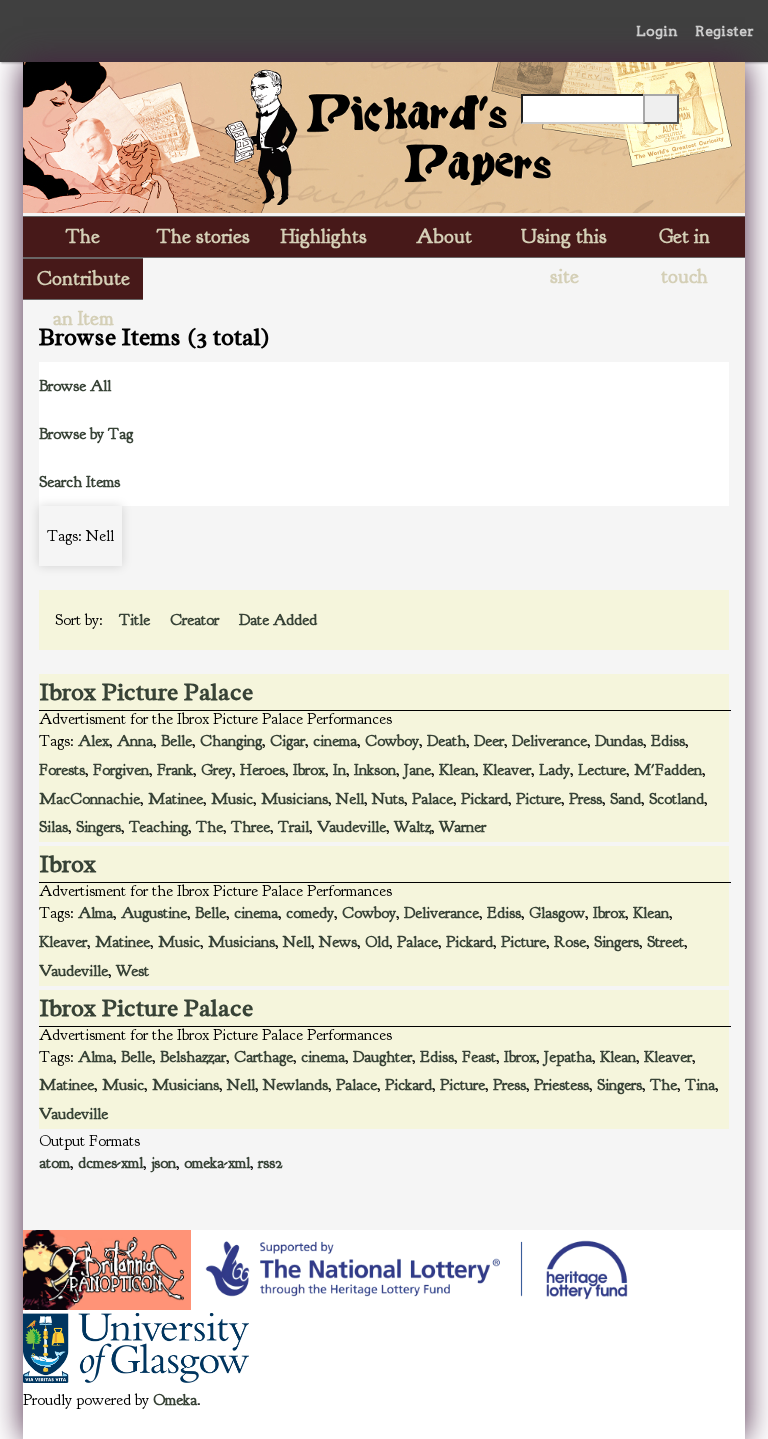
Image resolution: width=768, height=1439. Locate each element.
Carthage (263, 1057)
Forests (62, 770)
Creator (196, 620)
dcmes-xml (110, 1163)
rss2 (270, 1163)
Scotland (676, 799)
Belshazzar (193, 1057)
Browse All (75, 386)
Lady (554, 770)
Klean (457, 770)
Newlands (295, 1085)
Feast (479, 1057)
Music (232, 799)
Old (377, 942)
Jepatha (568, 1057)
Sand (625, 799)
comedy (310, 913)
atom (54, 1163)
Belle (176, 741)
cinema (335, 741)
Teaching (158, 827)
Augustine (154, 913)
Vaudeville (351, 827)
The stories (203, 236)
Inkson (375, 770)
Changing (231, 741)
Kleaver (507, 770)
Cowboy (392, 741)
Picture (538, 799)
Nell (350, 799)
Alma (95, 913)
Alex (93, 741)
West (132, 971)
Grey (216, 770)
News (338, 942)
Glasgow (557, 913)
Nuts (388, 799)
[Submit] (661, 109)
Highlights (324, 236)
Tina (700, 1085)
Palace (432, 799)
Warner (462, 827)
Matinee (175, 799)
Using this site (564, 240)
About (444, 236)
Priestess (561, 1085)
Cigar (287, 741)
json (163, 1163)
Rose (570, 942)
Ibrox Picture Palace (146, 692)
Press (585, 799)
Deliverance (549, 741)
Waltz (412, 827)
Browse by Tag (86, 434)
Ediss (668, 741)
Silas (53, 827)
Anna (135, 741)
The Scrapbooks (83, 240)
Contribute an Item (83, 282)
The (209, 827)
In (339, 770)
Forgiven (121, 770)
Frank (175, 770)
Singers (98, 827)
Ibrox (309, 770)
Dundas (619, 741)
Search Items (79, 482)
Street (665, 942)
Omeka (175, 1400)
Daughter (382, 1057)
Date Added (280, 620)
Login (657, 31)
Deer (489, 741)
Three (250, 827)
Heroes (262, 770)
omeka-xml (217, 1163)
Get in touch (684, 240)
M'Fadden (668, 770)
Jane (417, 770)
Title (136, 620)
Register (724, 31)
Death (446, 741)
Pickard (484, 799)
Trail (293, 827)
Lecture (602, 770)
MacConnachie (89, 799)
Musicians (294, 799)
